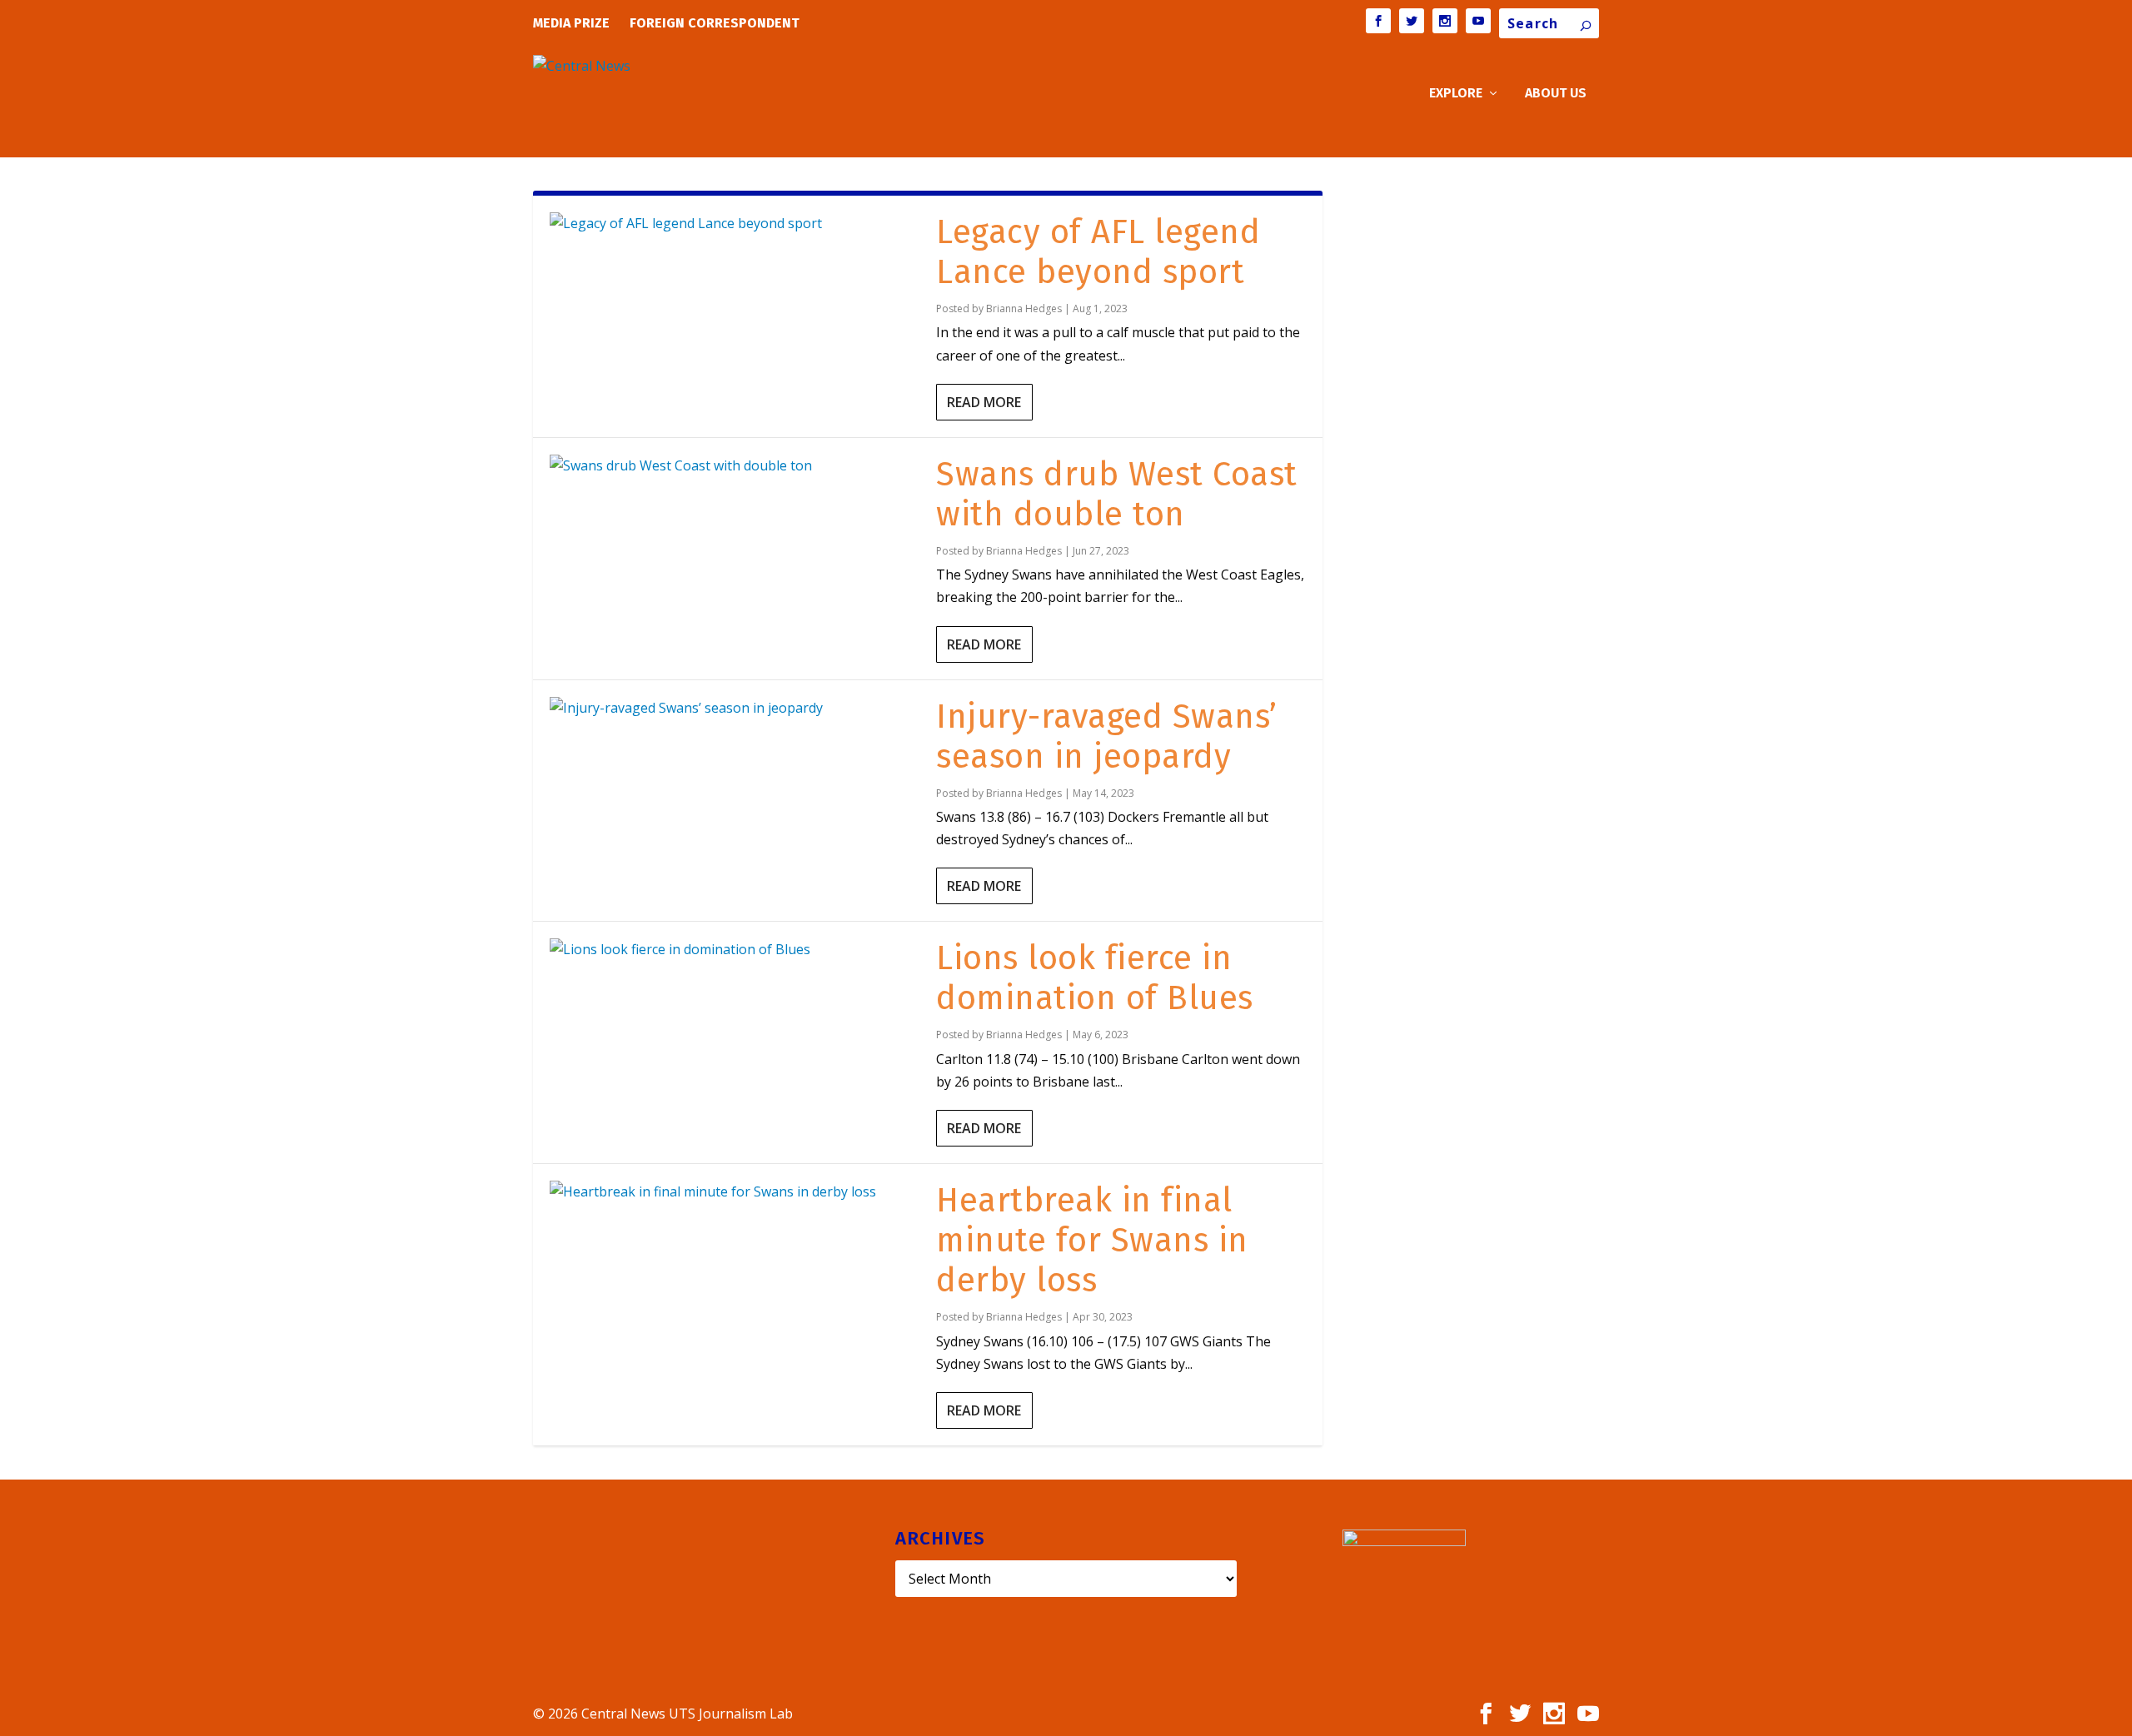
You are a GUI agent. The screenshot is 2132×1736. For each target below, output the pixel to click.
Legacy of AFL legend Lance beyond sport (1098, 252)
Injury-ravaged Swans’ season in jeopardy (1107, 737)
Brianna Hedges (1024, 308)
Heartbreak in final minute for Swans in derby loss (1092, 1241)
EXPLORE (1456, 94)
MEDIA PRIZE (571, 23)
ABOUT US (1556, 94)
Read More (984, 402)
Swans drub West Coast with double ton (1117, 495)
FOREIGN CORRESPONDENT (715, 23)
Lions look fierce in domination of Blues (1095, 978)
